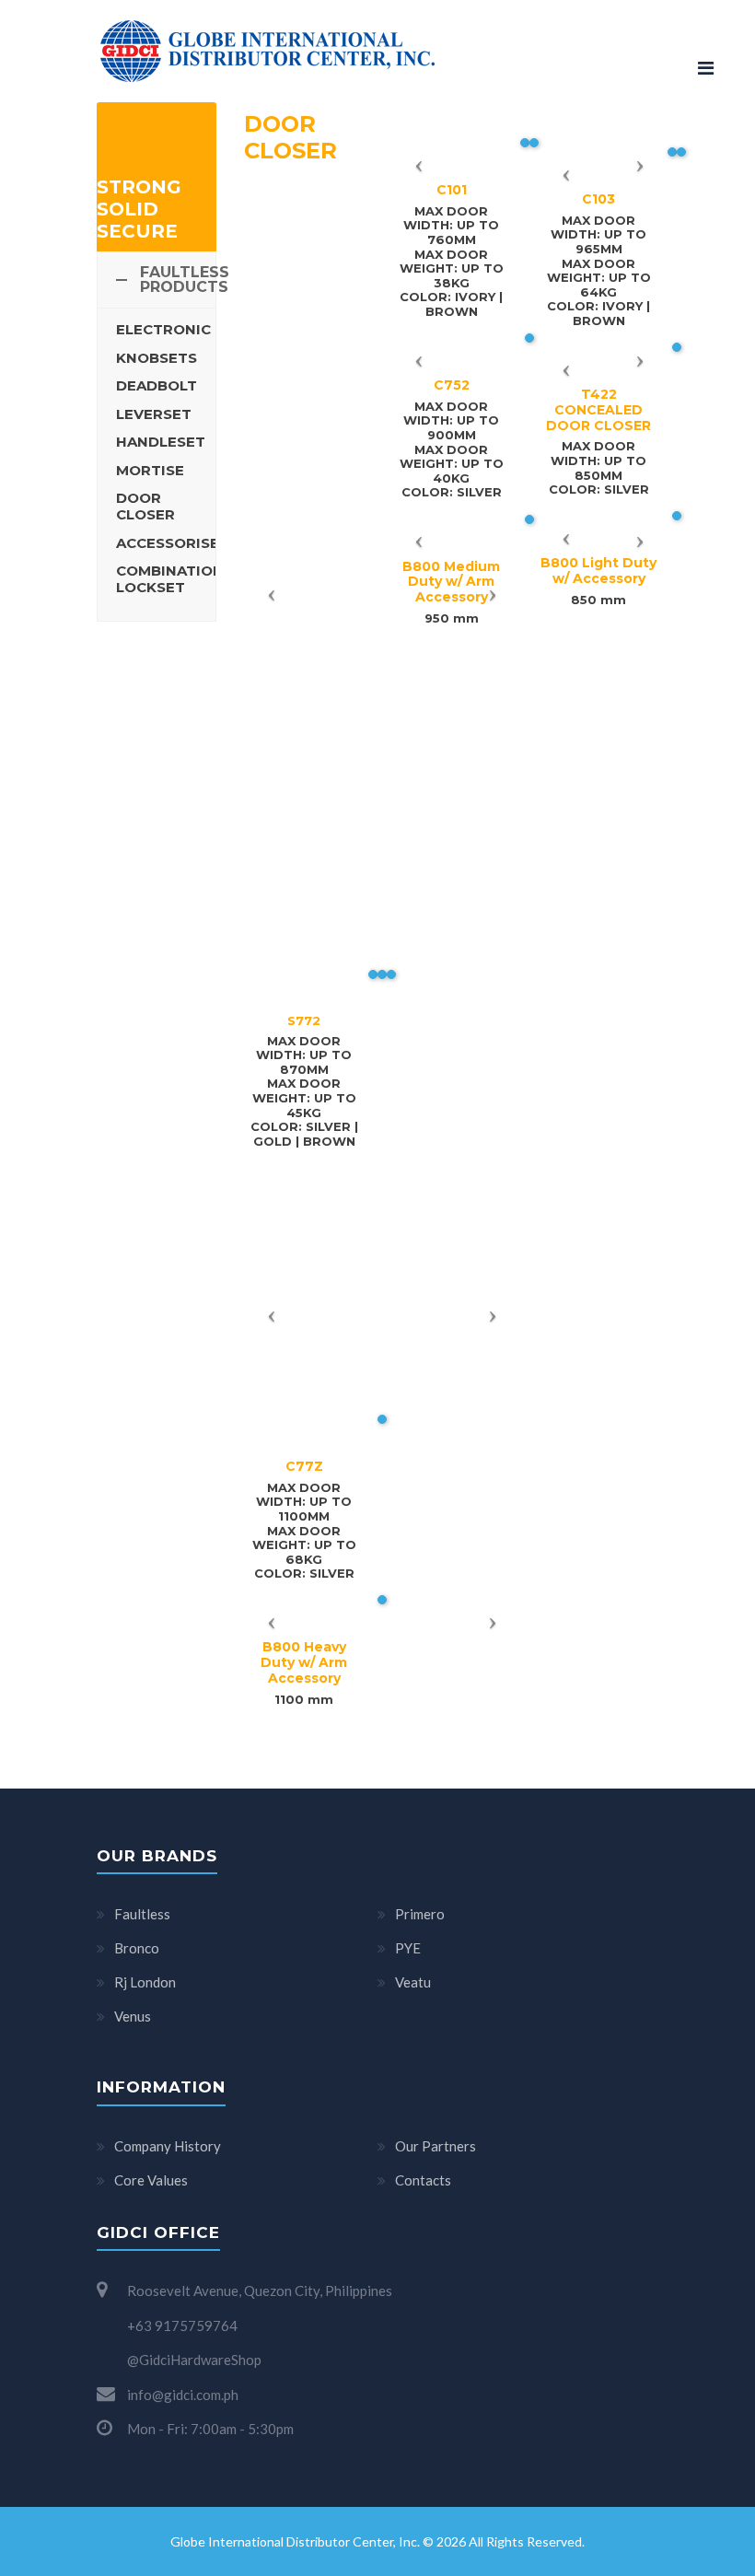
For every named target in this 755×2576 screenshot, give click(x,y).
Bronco (137, 1948)
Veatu (413, 1982)
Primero (420, 1914)
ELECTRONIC (163, 329)
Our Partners (436, 2146)
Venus (133, 2016)
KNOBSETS (157, 358)
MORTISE (150, 470)
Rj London (145, 1982)
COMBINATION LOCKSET (170, 579)
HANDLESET (161, 442)
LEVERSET (154, 414)
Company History (168, 2146)
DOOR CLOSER (145, 506)
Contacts (423, 2180)
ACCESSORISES (172, 543)
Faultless (142, 1914)
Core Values (151, 2180)
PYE (408, 1948)
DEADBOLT (157, 385)
